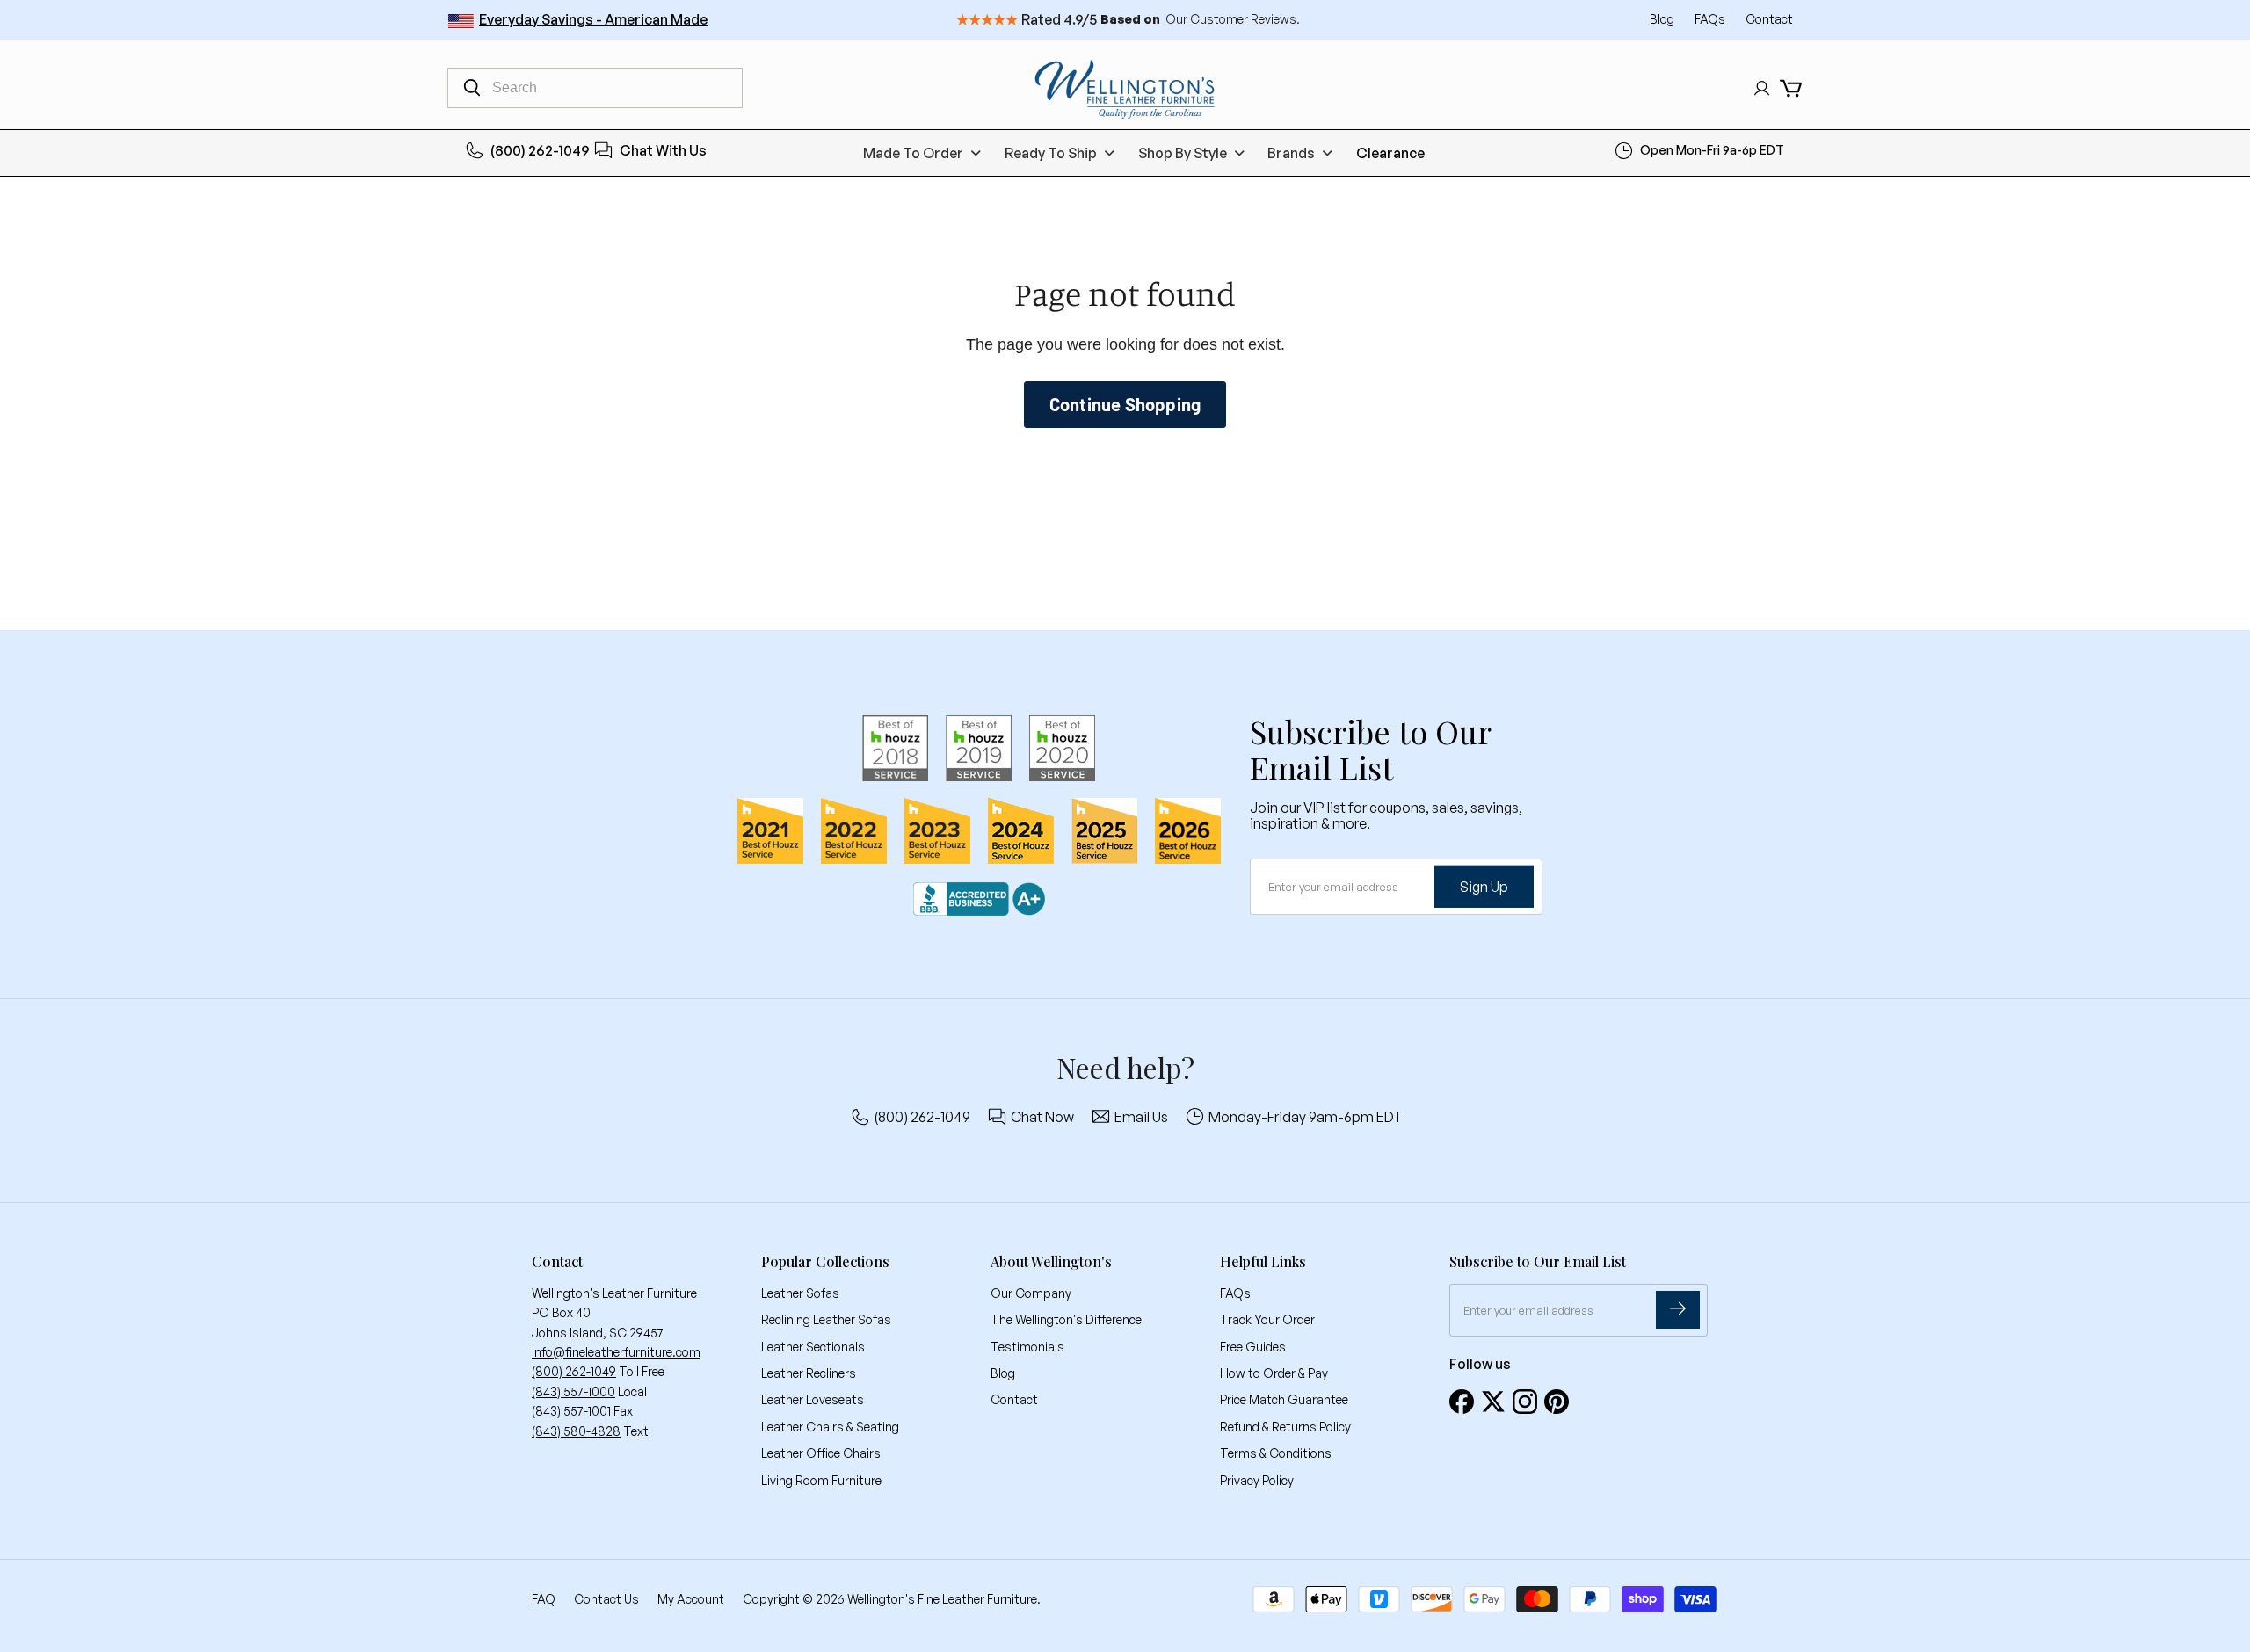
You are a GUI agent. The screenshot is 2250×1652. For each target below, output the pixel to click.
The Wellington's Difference (1066, 1319)
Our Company (1031, 1293)
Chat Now (1042, 1117)
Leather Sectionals (813, 1347)
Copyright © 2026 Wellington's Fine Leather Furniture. (892, 1599)
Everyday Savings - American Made (593, 19)
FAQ (544, 1599)
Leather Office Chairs (821, 1453)
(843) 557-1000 (573, 1391)
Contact (1769, 19)
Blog (1663, 19)
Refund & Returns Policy (1285, 1427)
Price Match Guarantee (1284, 1399)
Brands (1291, 153)
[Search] (472, 88)
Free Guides (1253, 1347)
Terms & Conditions (1276, 1453)
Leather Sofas (800, 1293)
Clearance (1390, 153)
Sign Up (1484, 886)
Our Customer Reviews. (1233, 19)
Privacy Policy (1257, 1480)
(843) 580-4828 (576, 1431)
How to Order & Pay (1274, 1373)
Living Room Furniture (821, 1480)
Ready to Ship (1051, 153)
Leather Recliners (809, 1373)
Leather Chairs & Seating (830, 1427)
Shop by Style (1183, 153)
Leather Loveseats (813, 1399)
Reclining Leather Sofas (826, 1319)
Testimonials (1027, 1347)
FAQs (1711, 19)
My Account (691, 1599)
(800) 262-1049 (540, 150)
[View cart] (1791, 88)
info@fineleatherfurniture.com (616, 1352)
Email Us (1141, 1117)
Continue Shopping (1125, 404)
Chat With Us (663, 150)
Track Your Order (1267, 1319)
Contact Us (606, 1599)
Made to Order (913, 153)
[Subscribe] (1678, 1310)
